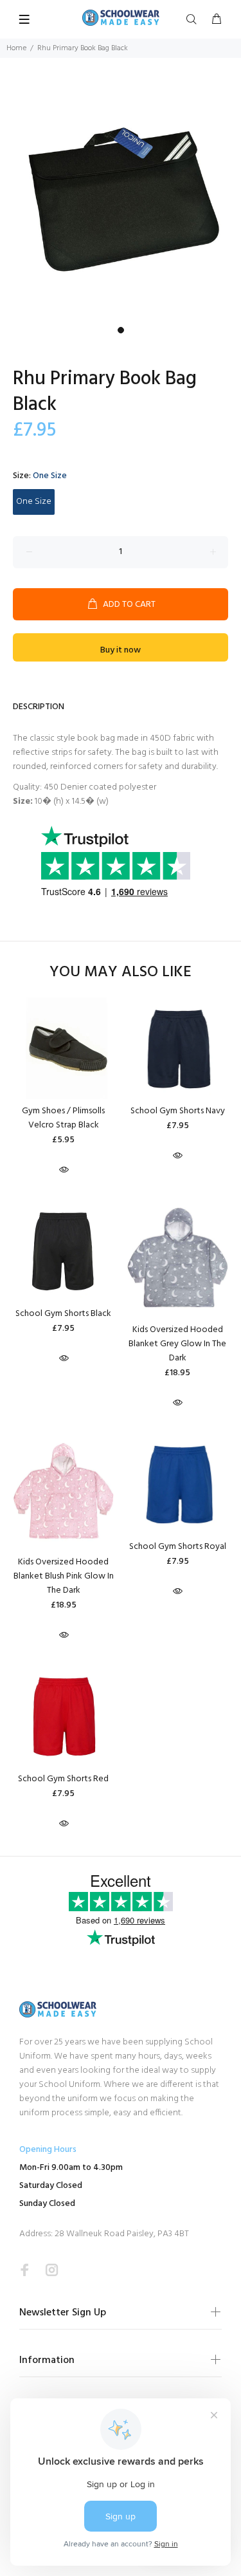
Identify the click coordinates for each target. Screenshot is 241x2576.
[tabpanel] (121, 200)
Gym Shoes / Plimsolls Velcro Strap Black (63, 1118)
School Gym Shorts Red (63, 1779)
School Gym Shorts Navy (178, 1111)
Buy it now (121, 650)
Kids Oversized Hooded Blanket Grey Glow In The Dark (177, 1344)
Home (16, 48)
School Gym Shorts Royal (178, 1547)
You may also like (121, 973)
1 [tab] (121, 330)
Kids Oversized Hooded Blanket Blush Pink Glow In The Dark (64, 1576)
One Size (34, 502)
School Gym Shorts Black (63, 1314)
